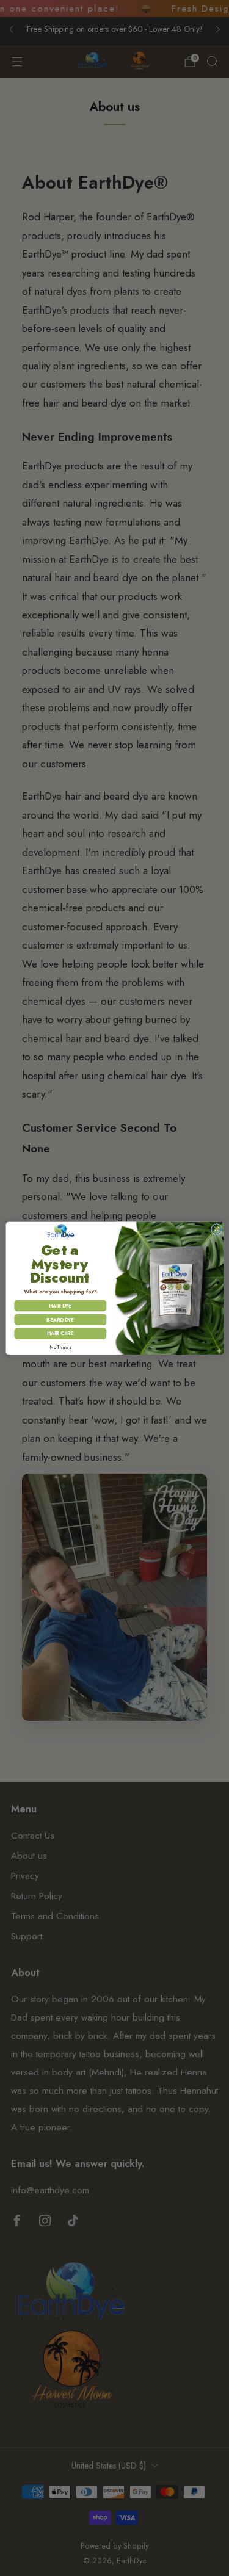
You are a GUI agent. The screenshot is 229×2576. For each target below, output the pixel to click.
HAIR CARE (60, 1333)
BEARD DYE (60, 1319)
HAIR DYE (60, 1306)
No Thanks (60, 1348)
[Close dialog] (216, 1229)
